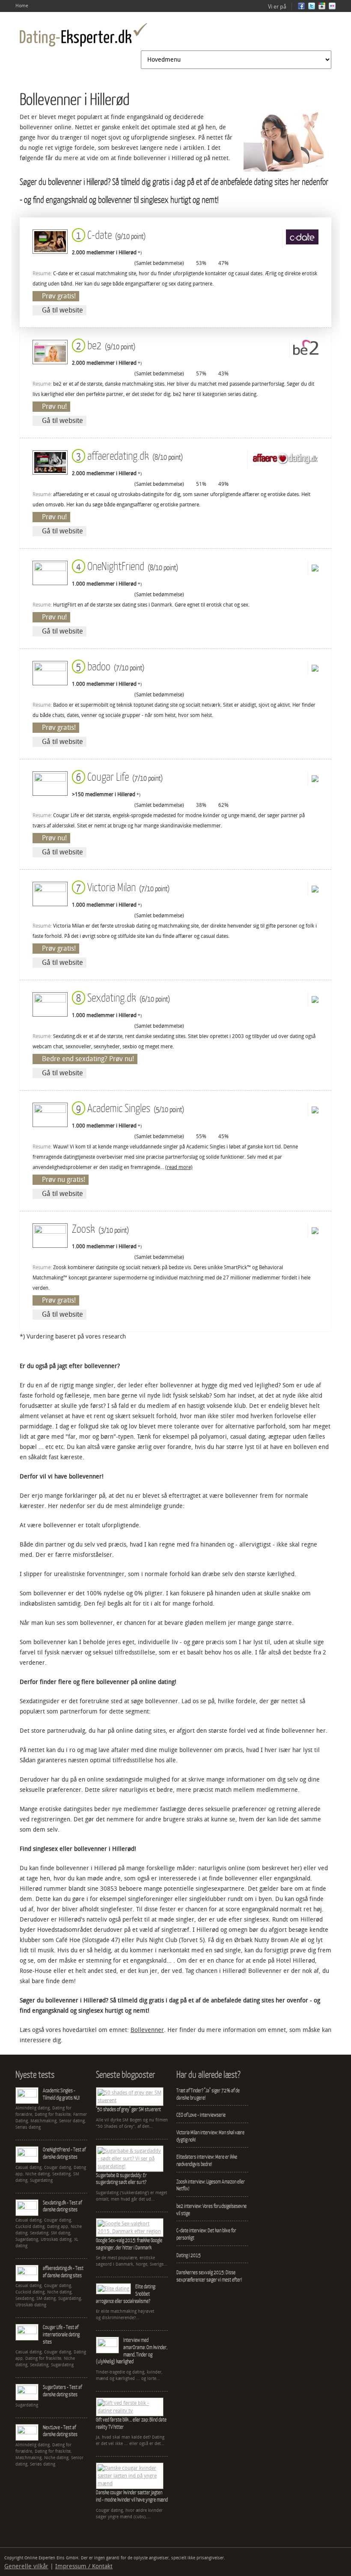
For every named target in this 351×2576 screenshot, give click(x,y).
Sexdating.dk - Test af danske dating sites (62, 2206)
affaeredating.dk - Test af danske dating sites (63, 2272)
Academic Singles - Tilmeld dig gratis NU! (61, 2094)
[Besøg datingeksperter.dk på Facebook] (301, 8)
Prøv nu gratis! (64, 1179)
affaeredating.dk (128, 455)
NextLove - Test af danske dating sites (60, 2431)
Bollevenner (147, 2030)
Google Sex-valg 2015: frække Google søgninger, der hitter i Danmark (129, 2244)
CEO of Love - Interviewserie (201, 2115)
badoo (109, 666)
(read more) (179, 1167)
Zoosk (100, 1228)
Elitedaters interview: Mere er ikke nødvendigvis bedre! (207, 2160)
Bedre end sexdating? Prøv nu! (88, 1059)
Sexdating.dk (121, 997)
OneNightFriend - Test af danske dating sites (64, 2153)
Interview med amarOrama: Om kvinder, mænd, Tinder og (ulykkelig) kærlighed (132, 2351)
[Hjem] (83, 35)
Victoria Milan (121, 887)
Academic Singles (128, 1108)
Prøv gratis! (59, 296)
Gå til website (62, 310)
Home (22, 6)
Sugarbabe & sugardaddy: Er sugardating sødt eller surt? (121, 2179)
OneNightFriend (125, 566)
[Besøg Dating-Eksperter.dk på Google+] (322, 8)
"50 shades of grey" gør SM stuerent (128, 2109)
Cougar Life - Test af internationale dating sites (61, 2334)
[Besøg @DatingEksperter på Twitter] (312, 8)
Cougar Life (118, 776)
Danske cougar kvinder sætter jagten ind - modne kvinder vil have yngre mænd (132, 2496)
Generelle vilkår (26, 2566)
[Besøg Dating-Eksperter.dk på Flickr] (332, 8)
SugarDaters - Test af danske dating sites (62, 2391)
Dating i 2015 (189, 2255)
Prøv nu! (54, 406)
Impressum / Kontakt (84, 2566)
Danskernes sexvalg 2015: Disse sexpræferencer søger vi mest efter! (209, 2276)
